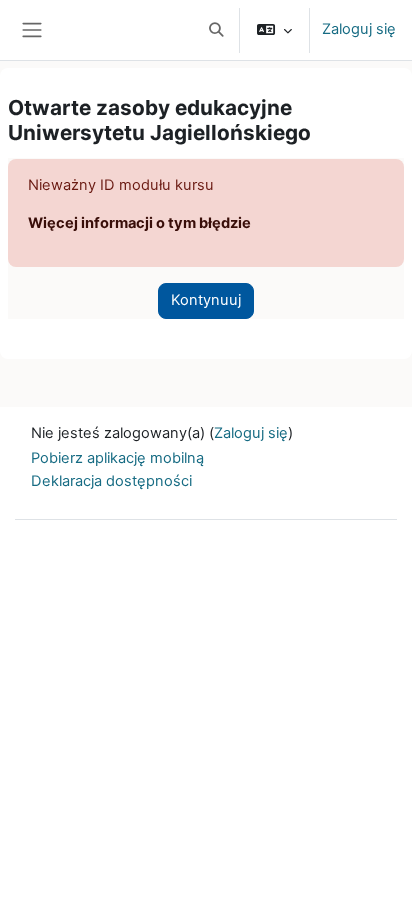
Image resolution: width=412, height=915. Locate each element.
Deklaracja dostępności (111, 481)
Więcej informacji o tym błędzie (139, 223)
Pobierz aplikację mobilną (117, 458)
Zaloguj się (359, 29)
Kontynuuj (206, 300)
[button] (216, 30)
